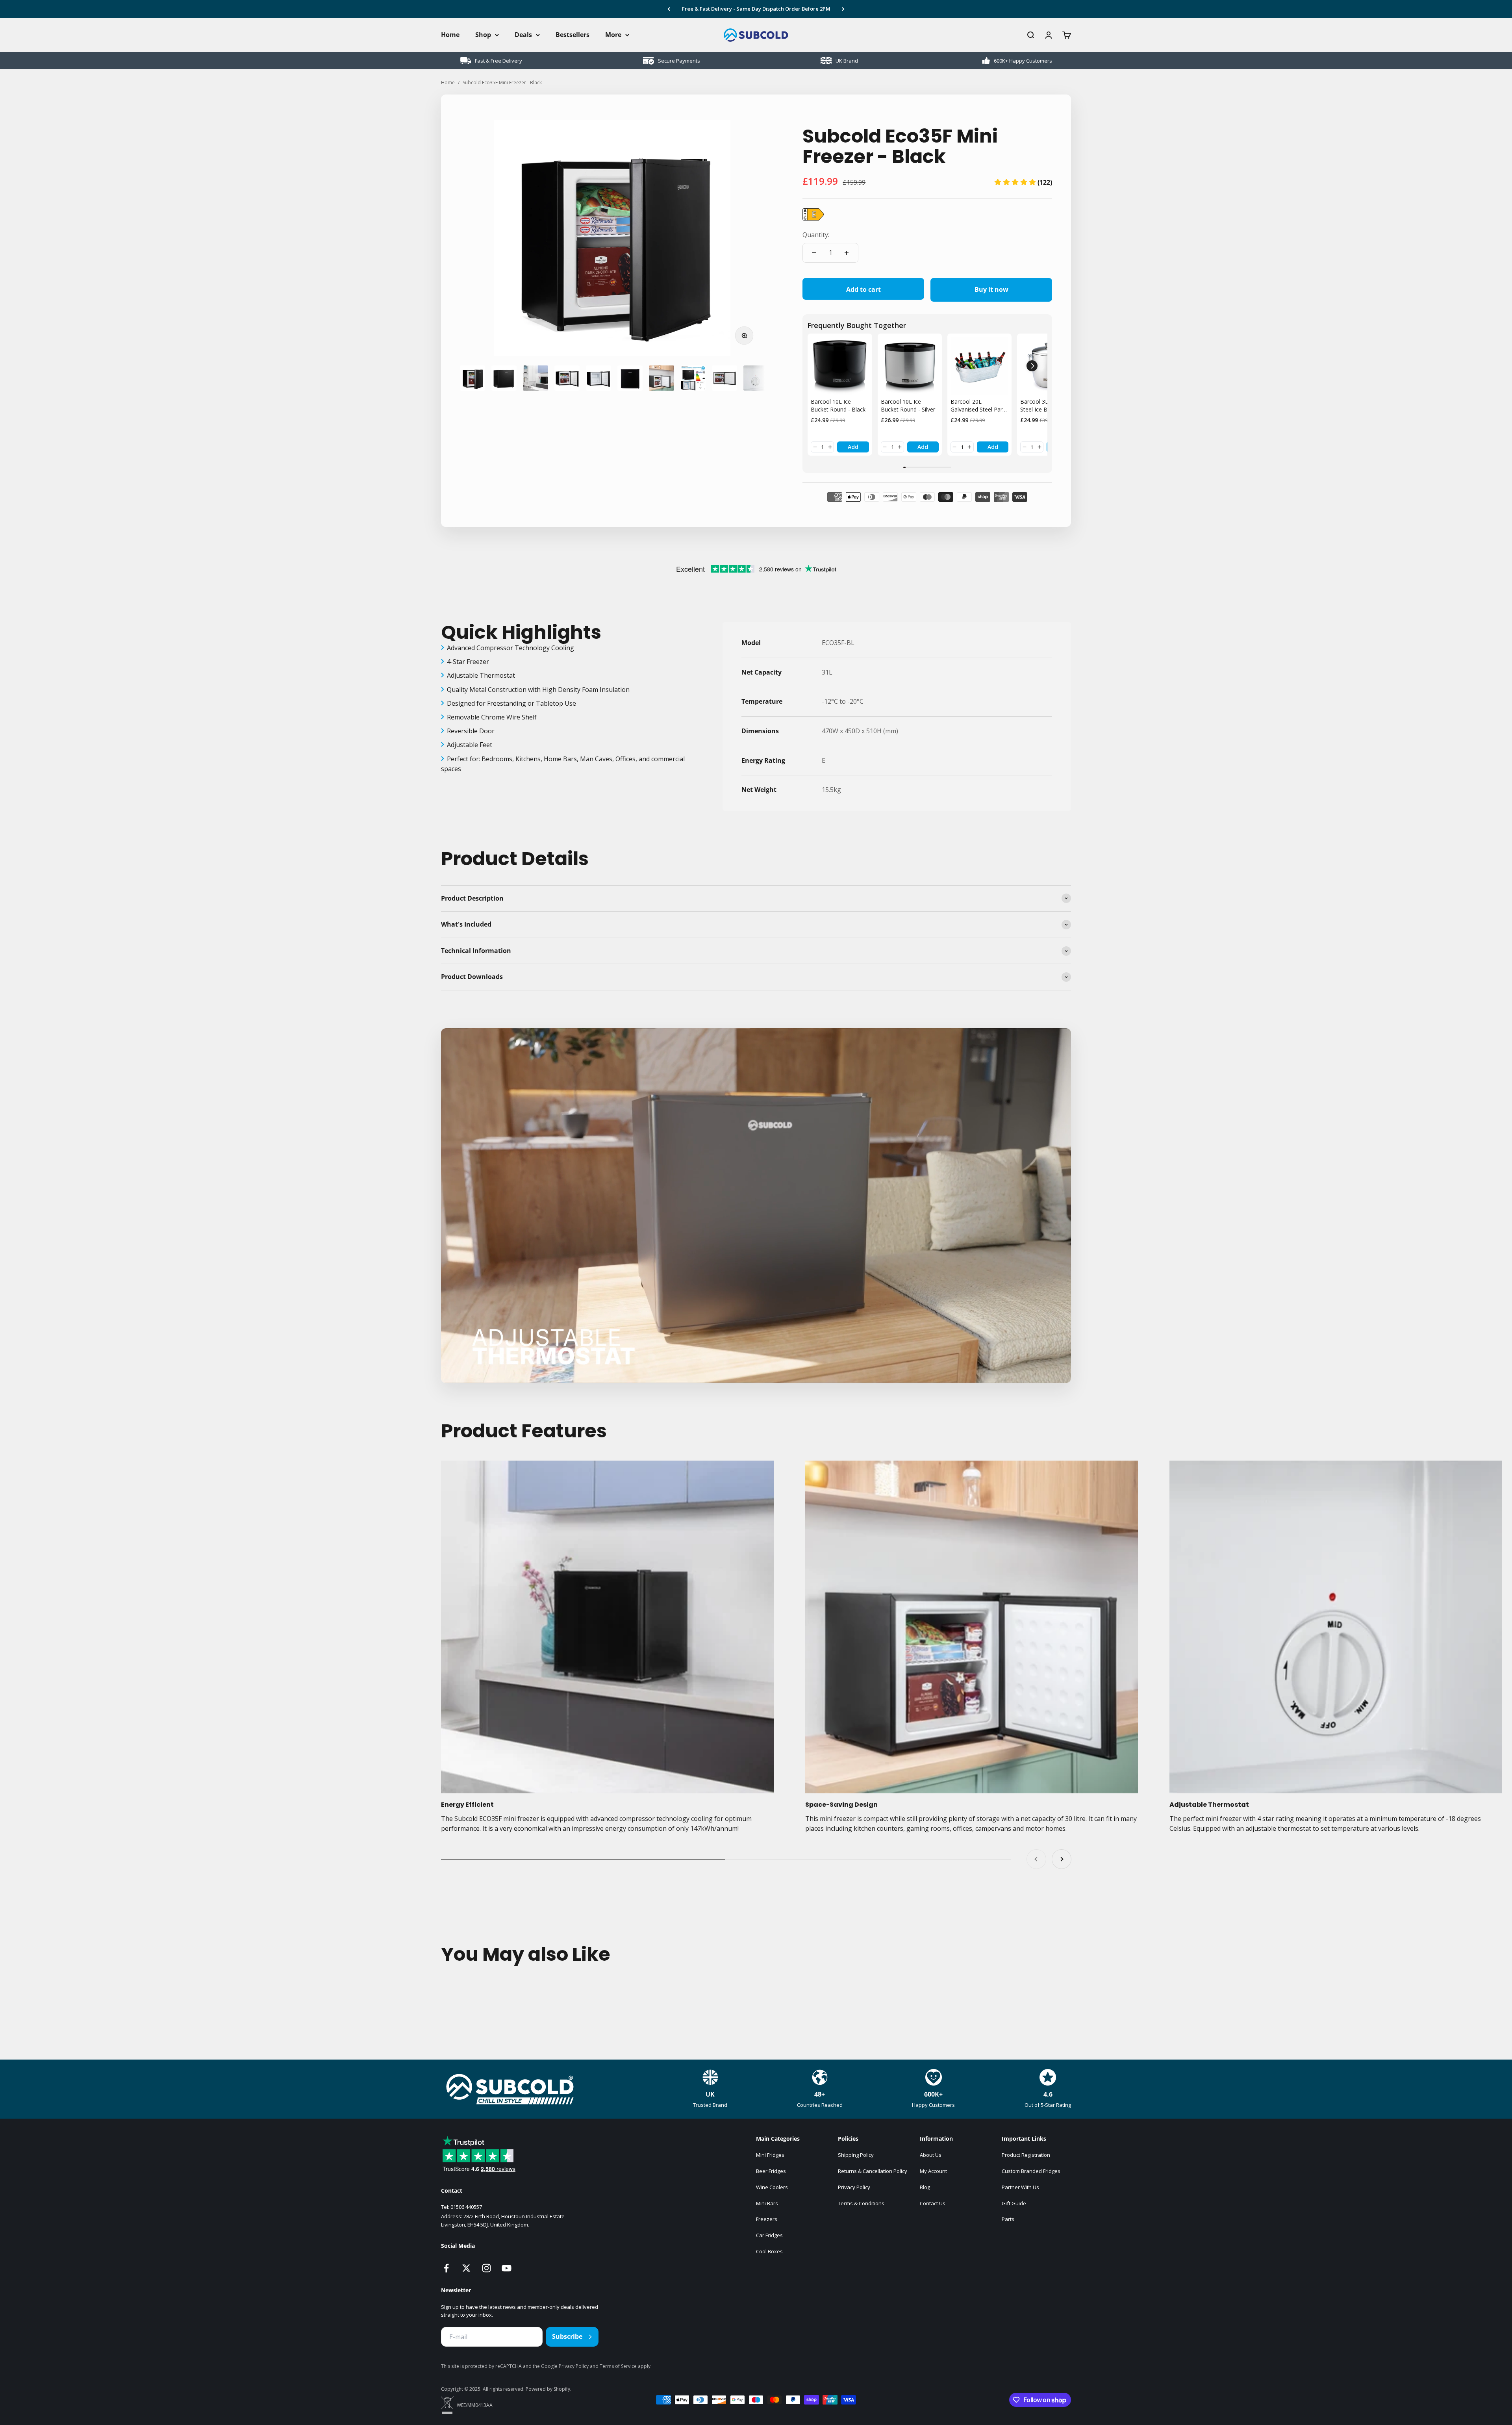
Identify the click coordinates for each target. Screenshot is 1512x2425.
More (613, 35)
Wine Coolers (772, 2187)
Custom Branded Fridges (1031, 2171)
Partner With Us (1020, 2187)
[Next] (843, 9)
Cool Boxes (769, 2251)
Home (450, 35)
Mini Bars (767, 2203)
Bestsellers (573, 35)
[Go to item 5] (598, 378)
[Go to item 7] (661, 378)
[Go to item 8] (693, 378)
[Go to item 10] (756, 378)
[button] (1023, 182)
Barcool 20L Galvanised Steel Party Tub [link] (979, 405)
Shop (483, 35)
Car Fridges (769, 2235)
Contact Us (933, 2203)
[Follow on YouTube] (507, 2268)
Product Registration (1026, 2155)
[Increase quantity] (847, 253)
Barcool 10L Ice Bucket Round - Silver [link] (908, 405)
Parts (1008, 2219)
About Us (931, 2155)
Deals (523, 35)
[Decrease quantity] (814, 253)
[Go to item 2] (504, 378)
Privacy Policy (854, 2187)
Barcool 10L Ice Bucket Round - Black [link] (838, 405)
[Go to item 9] (724, 378)
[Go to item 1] (472, 378)
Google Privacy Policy (565, 2366)
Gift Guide (1014, 2203)
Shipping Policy (856, 2155)
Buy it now (991, 289)
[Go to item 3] (535, 378)
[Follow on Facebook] (446, 2268)
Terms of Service (619, 2366)
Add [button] (853, 447)
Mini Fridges (770, 2155)
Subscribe (567, 2336)
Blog (925, 2187)
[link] (840, 366)
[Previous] (669, 9)
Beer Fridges (771, 2171)
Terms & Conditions (861, 2203)
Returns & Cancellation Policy (873, 2171)
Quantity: (816, 235)
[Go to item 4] (567, 378)
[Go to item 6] (630, 378)
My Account (933, 2171)
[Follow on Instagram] (486, 2268)
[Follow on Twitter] (466, 2268)
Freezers (767, 2219)
